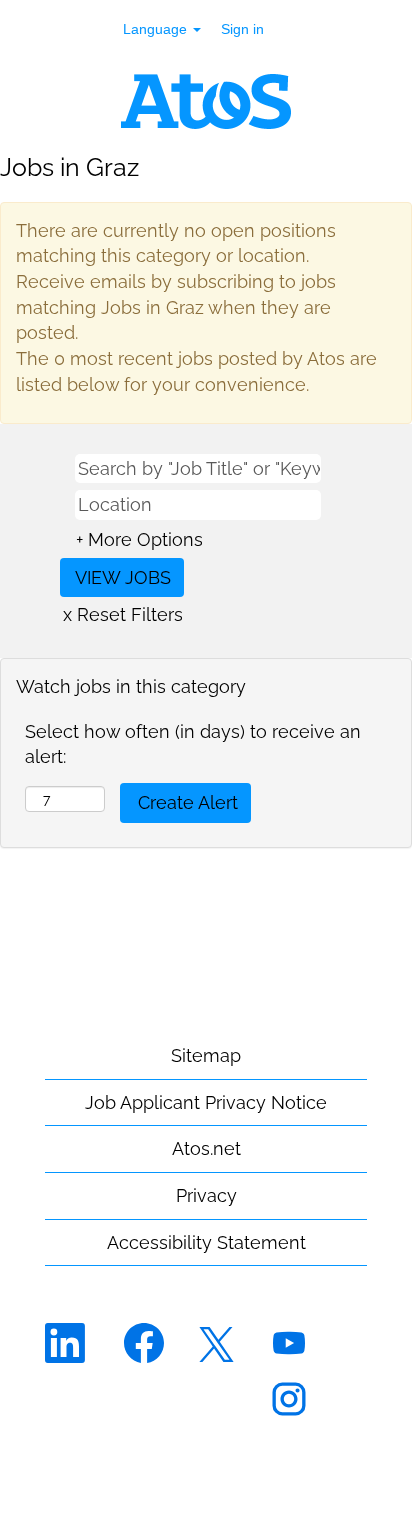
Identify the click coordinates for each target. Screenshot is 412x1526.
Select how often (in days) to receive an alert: (193, 744)
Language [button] (157, 29)
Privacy (206, 1195)
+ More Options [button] (139, 539)
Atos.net (206, 1148)
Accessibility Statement (206, 1242)
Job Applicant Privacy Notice (206, 1102)
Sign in (242, 29)
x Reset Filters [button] (123, 614)
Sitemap (206, 1055)
